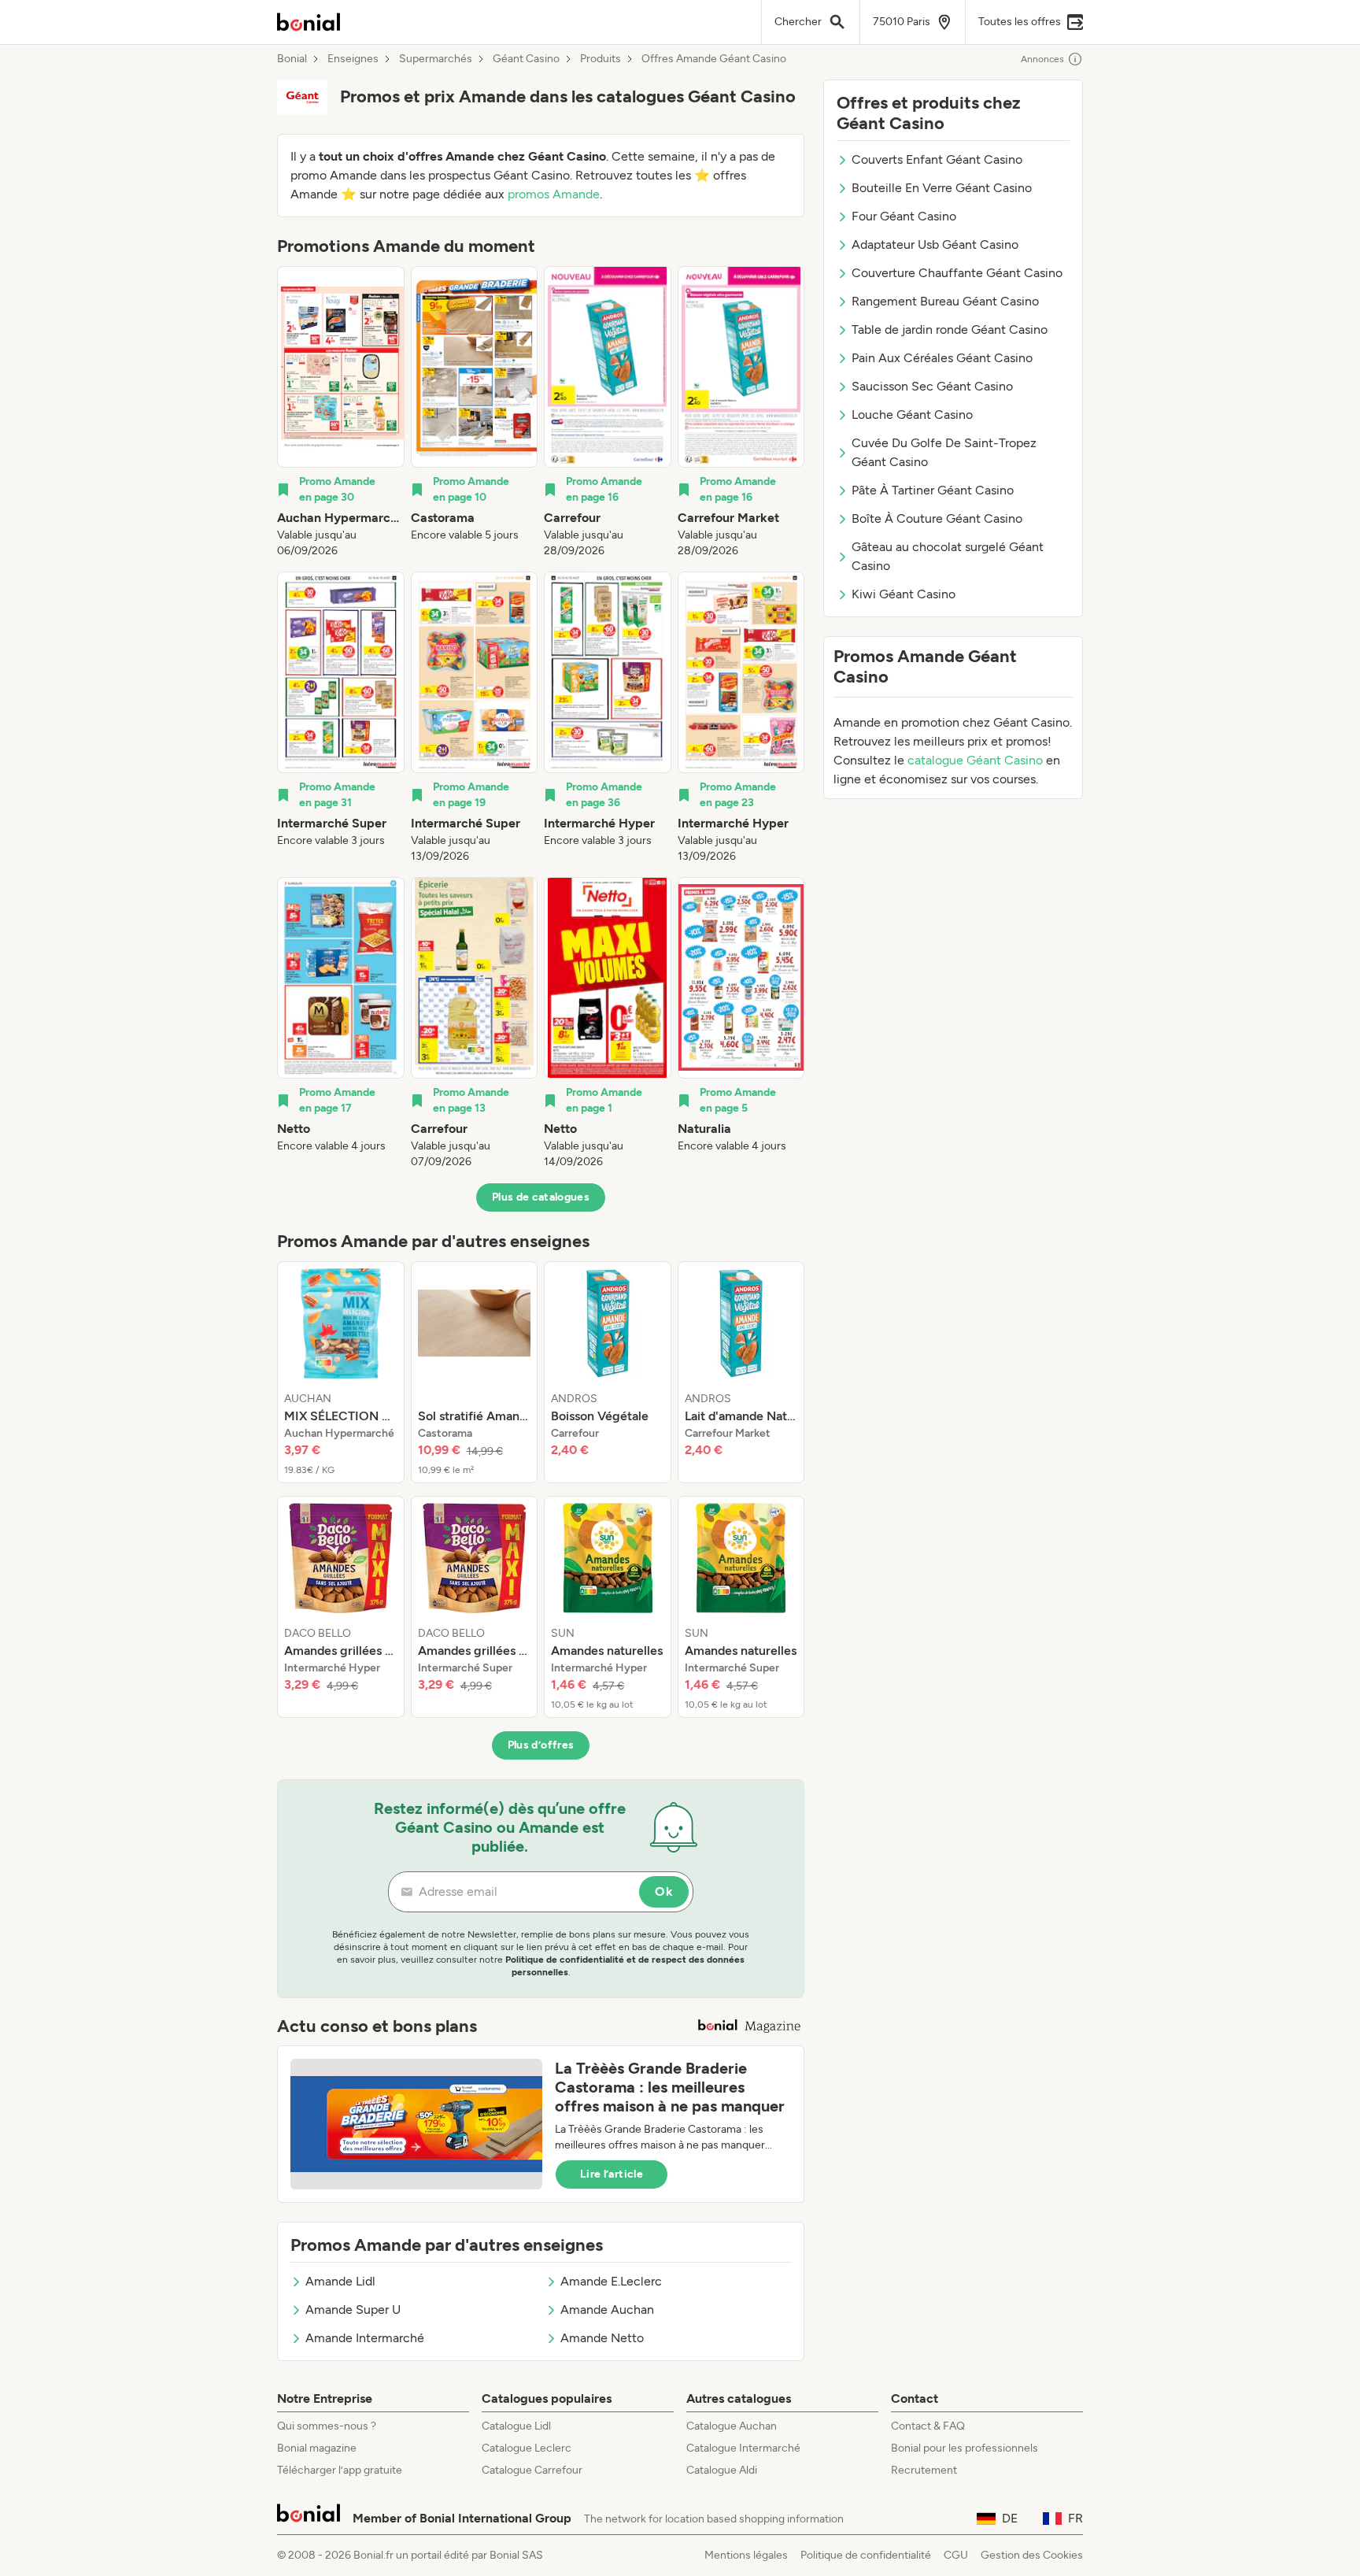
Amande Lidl (340, 2281)
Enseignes (353, 59)
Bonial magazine (317, 2448)
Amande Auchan (607, 2310)
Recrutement (924, 2470)
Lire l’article (612, 2174)
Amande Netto (602, 2338)
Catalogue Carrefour (532, 2470)
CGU (956, 2555)
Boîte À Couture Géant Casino (937, 518)
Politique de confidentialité (866, 2555)
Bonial (292, 59)
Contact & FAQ (928, 2426)
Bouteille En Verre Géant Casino (942, 188)
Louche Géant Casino (912, 415)
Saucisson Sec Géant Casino (932, 386)
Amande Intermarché (365, 2338)
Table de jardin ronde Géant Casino (950, 329)
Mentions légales (746, 2555)
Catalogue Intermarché (743, 2448)
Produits (601, 59)
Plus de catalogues (541, 1197)
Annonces (1042, 59)
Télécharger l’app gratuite (340, 2470)
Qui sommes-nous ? (327, 2426)
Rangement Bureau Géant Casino (945, 301)
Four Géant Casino (904, 216)
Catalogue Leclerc (527, 2448)
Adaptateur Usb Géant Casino (935, 244)
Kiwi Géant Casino (904, 594)
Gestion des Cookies (1032, 2555)
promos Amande (554, 194)
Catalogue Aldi (722, 2470)
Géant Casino (526, 59)
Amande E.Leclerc (611, 2281)
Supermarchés (436, 59)
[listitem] (341, 413)
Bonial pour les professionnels (965, 2448)
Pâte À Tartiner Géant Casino (933, 490)
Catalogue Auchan (732, 2426)
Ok (664, 1891)
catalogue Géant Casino (975, 760)
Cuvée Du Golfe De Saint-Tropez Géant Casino (944, 452)
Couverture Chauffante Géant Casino (957, 273)
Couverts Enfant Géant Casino (937, 159)
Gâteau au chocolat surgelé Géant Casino (948, 556)
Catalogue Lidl (516, 2426)
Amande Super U (353, 2310)
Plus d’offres (541, 1745)
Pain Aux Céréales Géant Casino (942, 358)
